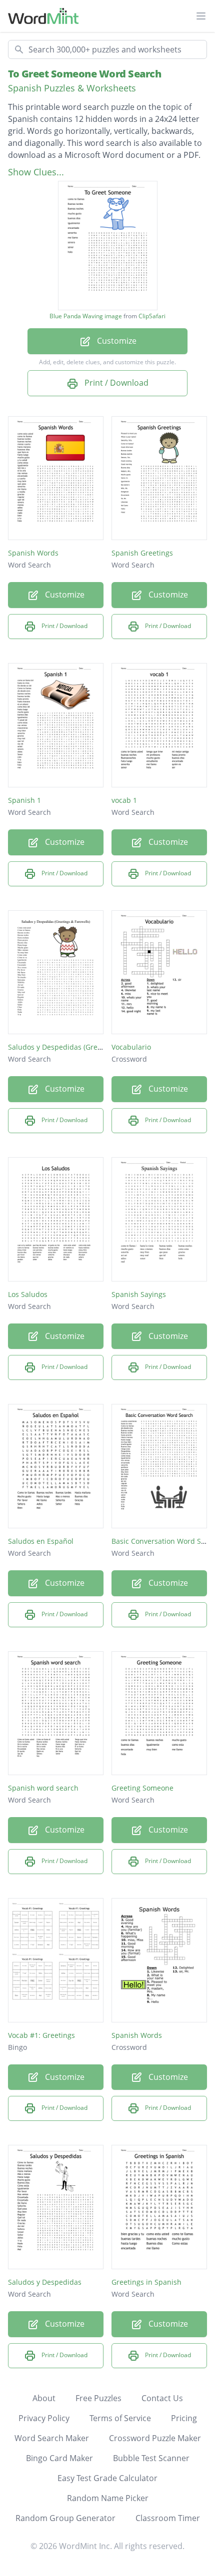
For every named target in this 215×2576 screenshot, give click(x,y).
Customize (116, 341)
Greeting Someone (142, 1788)
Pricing (184, 2418)
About (44, 2398)
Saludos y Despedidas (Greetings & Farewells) (84, 1047)
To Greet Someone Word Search (84, 74)
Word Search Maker (52, 2438)
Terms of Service (120, 2418)
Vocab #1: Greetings (41, 2035)
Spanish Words (33, 553)
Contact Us (162, 2398)
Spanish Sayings (139, 1294)
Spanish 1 (24, 800)
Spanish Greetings (142, 553)
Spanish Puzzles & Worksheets (72, 88)
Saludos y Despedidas (45, 2282)
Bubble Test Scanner (151, 2458)
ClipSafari (152, 316)
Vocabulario (131, 1047)
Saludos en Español (41, 1541)
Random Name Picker (108, 2498)
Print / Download (115, 383)
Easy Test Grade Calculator (107, 2478)
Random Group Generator (65, 2518)
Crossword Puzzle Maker (155, 2438)
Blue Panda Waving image (86, 316)
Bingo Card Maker (59, 2458)
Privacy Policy (44, 2418)
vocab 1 (124, 800)
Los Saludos (28, 1294)
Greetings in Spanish (146, 2282)
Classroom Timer (168, 2518)
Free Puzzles (98, 2398)
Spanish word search (43, 1788)
